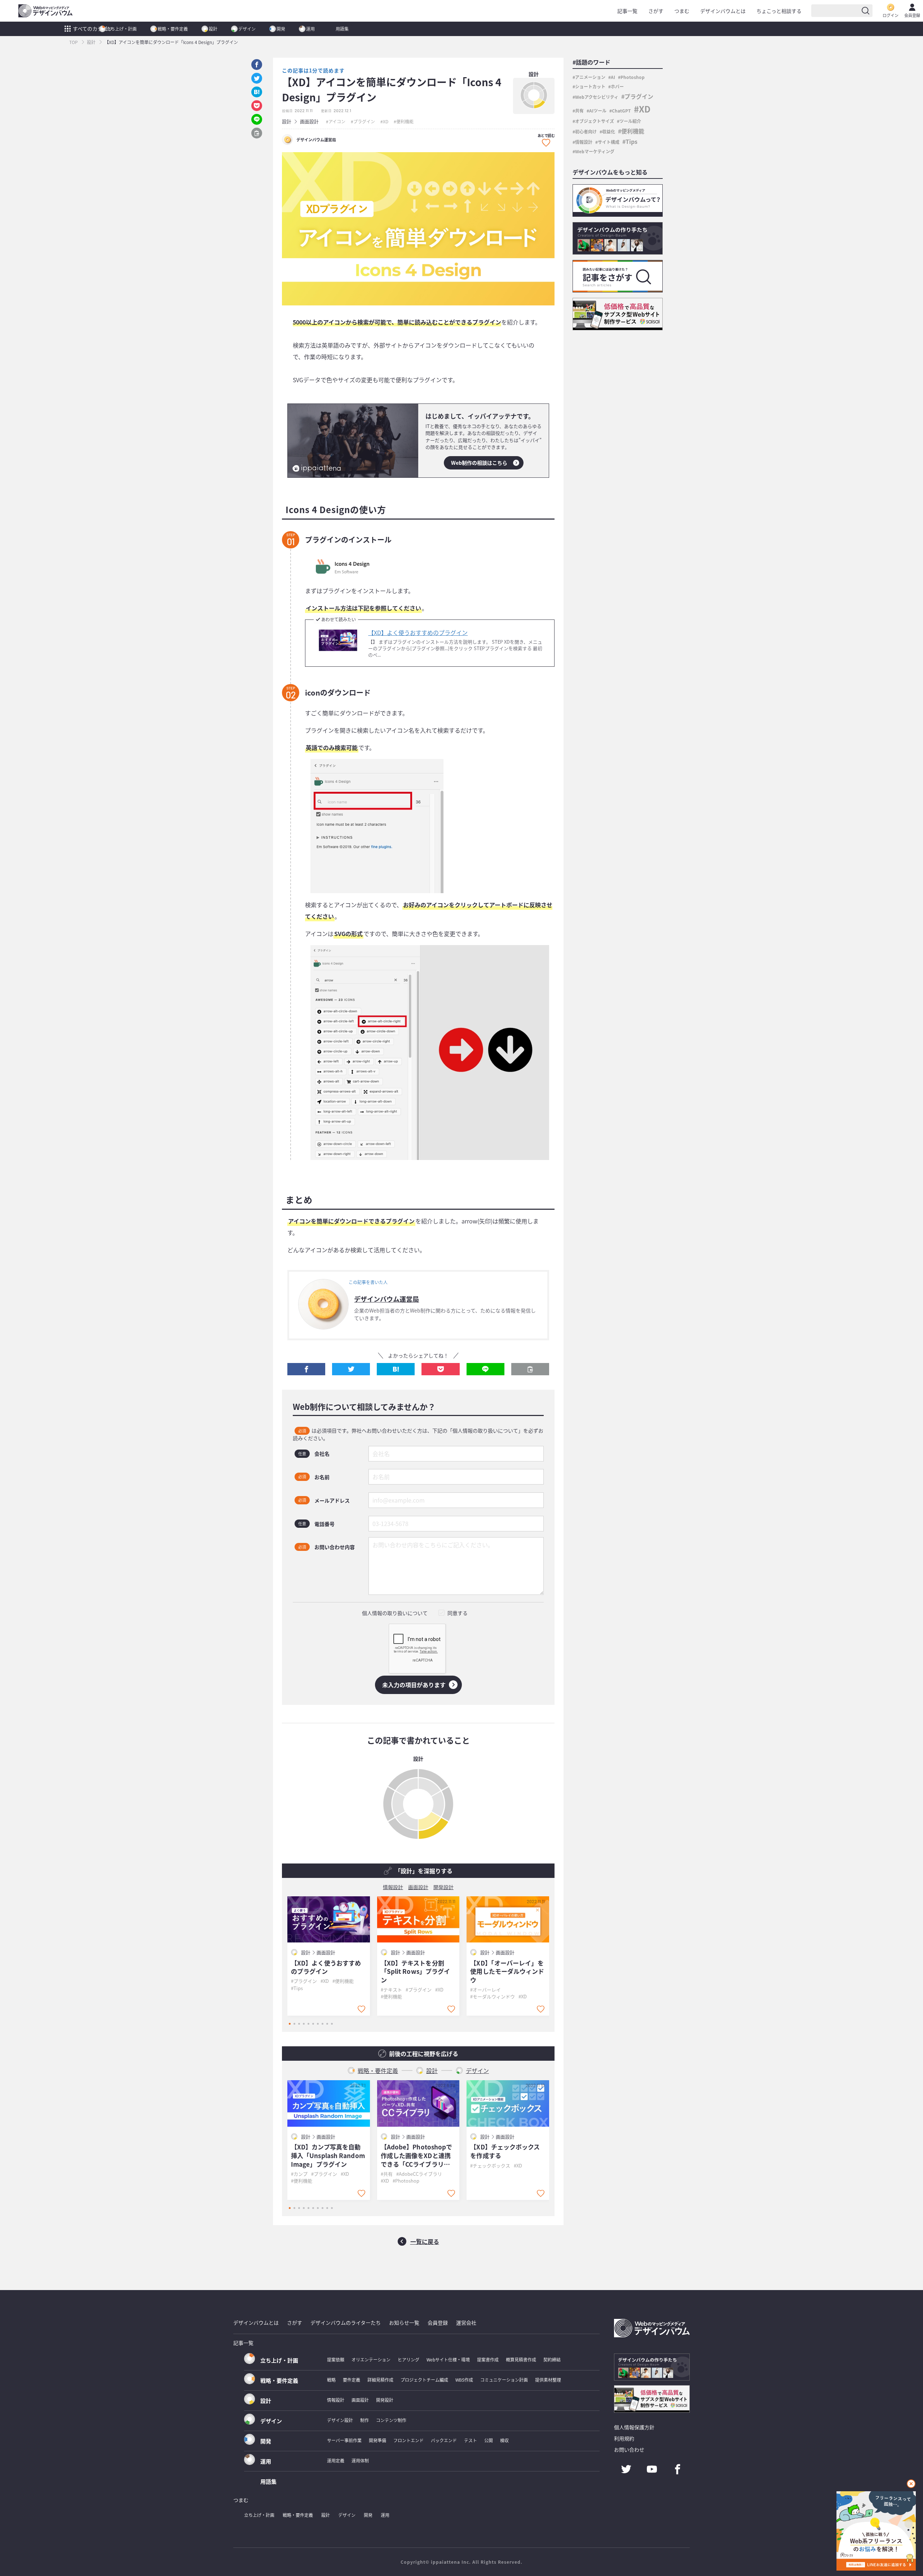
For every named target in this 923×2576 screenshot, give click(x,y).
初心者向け (586, 131)
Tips (298, 1988)
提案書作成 (488, 2359)
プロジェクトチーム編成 (424, 2380)
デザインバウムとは (723, 11)
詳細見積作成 (380, 2380)
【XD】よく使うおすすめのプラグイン (418, 632)
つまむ (682, 11)
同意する (458, 1613)
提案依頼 (336, 2359)
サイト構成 (609, 142)
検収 (504, 2440)
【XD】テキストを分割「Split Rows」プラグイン (416, 1971)
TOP (74, 42)
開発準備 (377, 2440)
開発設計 (443, 1887)
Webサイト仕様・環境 (448, 2359)
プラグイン (364, 121)
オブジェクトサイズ (595, 121)
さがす (656, 11)
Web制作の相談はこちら (479, 463)
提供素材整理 (548, 2380)
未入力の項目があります (414, 1685)
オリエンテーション (371, 2359)
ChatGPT (621, 111)
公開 (489, 2440)
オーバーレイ (487, 1990)
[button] (306, 1369)
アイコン (337, 121)
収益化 (609, 131)
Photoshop (407, 2181)
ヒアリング (408, 2359)
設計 (213, 29)
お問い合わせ (629, 2449)
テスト (471, 2440)
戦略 (331, 2380)
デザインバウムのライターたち (346, 2323)
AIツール (598, 111)
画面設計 (309, 121)
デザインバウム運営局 (387, 1299)
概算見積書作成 (521, 2359)
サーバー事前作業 (344, 2440)
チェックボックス (491, 2165)
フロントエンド (408, 2440)
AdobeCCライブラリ (420, 2174)
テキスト (393, 1990)
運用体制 (360, 2460)
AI (613, 77)
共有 (388, 2174)
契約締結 (552, 2359)
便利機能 (405, 121)
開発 (281, 29)
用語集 (342, 29)
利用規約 (624, 2438)
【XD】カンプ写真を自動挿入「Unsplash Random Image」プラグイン (328, 2155)
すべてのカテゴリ (93, 28)
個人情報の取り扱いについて (395, 1613)
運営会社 (466, 2323)
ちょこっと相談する (779, 11)
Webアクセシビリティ (597, 97)
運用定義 (336, 2460)
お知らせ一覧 (404, 2323)
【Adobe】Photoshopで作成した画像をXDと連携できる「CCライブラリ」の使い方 (417, 2155)
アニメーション (590, 77)
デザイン (247, 29)
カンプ (301, 2174)
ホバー (617, 86)
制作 (365, 2420)
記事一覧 (627, 11)
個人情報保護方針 (634, 2427)
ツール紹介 (630, 121)
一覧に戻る (425, 2241)
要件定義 (352, 2380)
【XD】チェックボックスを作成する (505, 2151)
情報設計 (393, 1887)
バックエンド (444, 2440)
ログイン (891, 15)
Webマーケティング (595, 151)
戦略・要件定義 (173, 29)
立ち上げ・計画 (122, 29)
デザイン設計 (340, 2420)
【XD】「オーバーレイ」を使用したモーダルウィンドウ (507, 1971)
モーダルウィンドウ (494, 1996)
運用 (310, 29)
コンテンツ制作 (391, 2420)
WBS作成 (464, 2380)
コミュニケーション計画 (504, 2380)
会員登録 (912, 15)
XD (386, 121)
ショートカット (590, 86)
